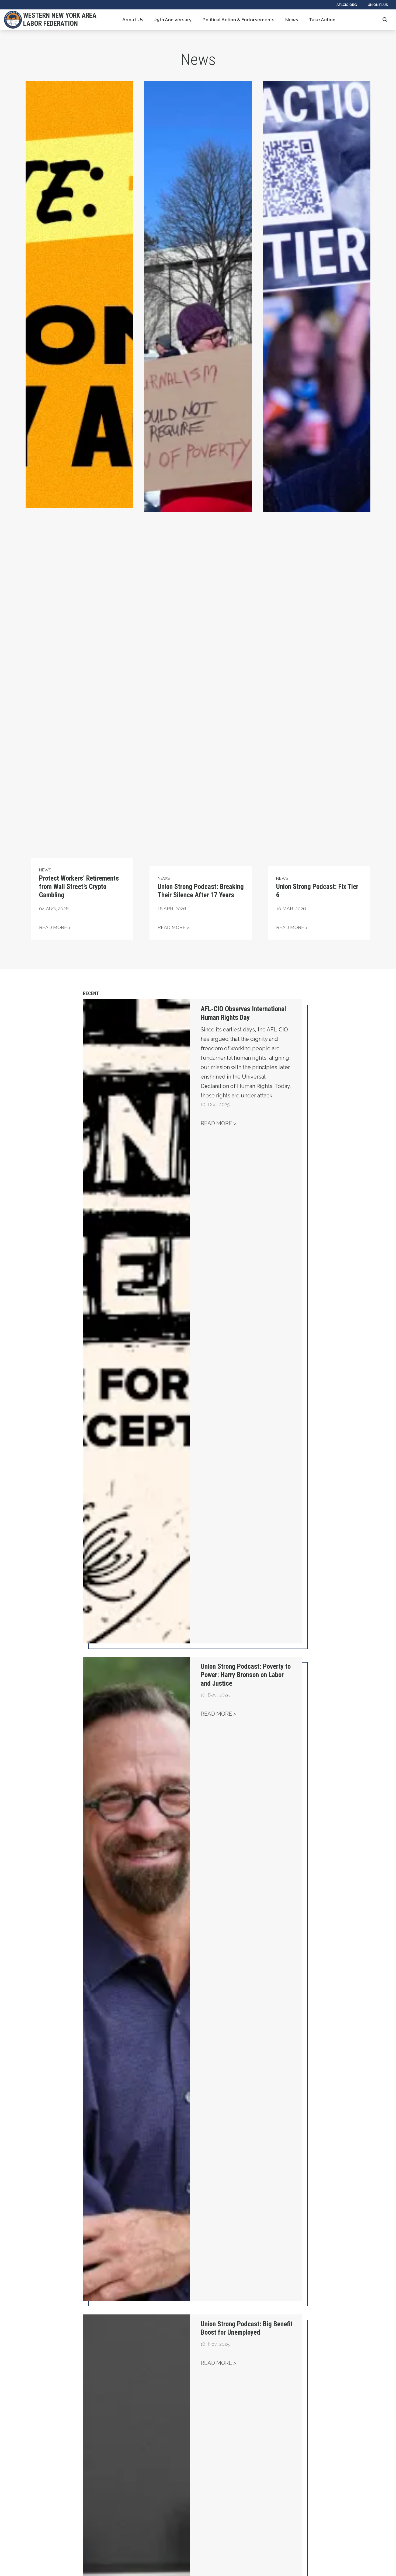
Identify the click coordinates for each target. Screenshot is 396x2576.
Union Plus (378, 5)
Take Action (322, 20)
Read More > (218, 1123)
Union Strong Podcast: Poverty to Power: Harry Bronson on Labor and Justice (246, 1675)
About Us (133, 20)
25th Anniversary (173, 20)
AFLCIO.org (347, 5)
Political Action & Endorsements (239, 20)
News (292, 20)
